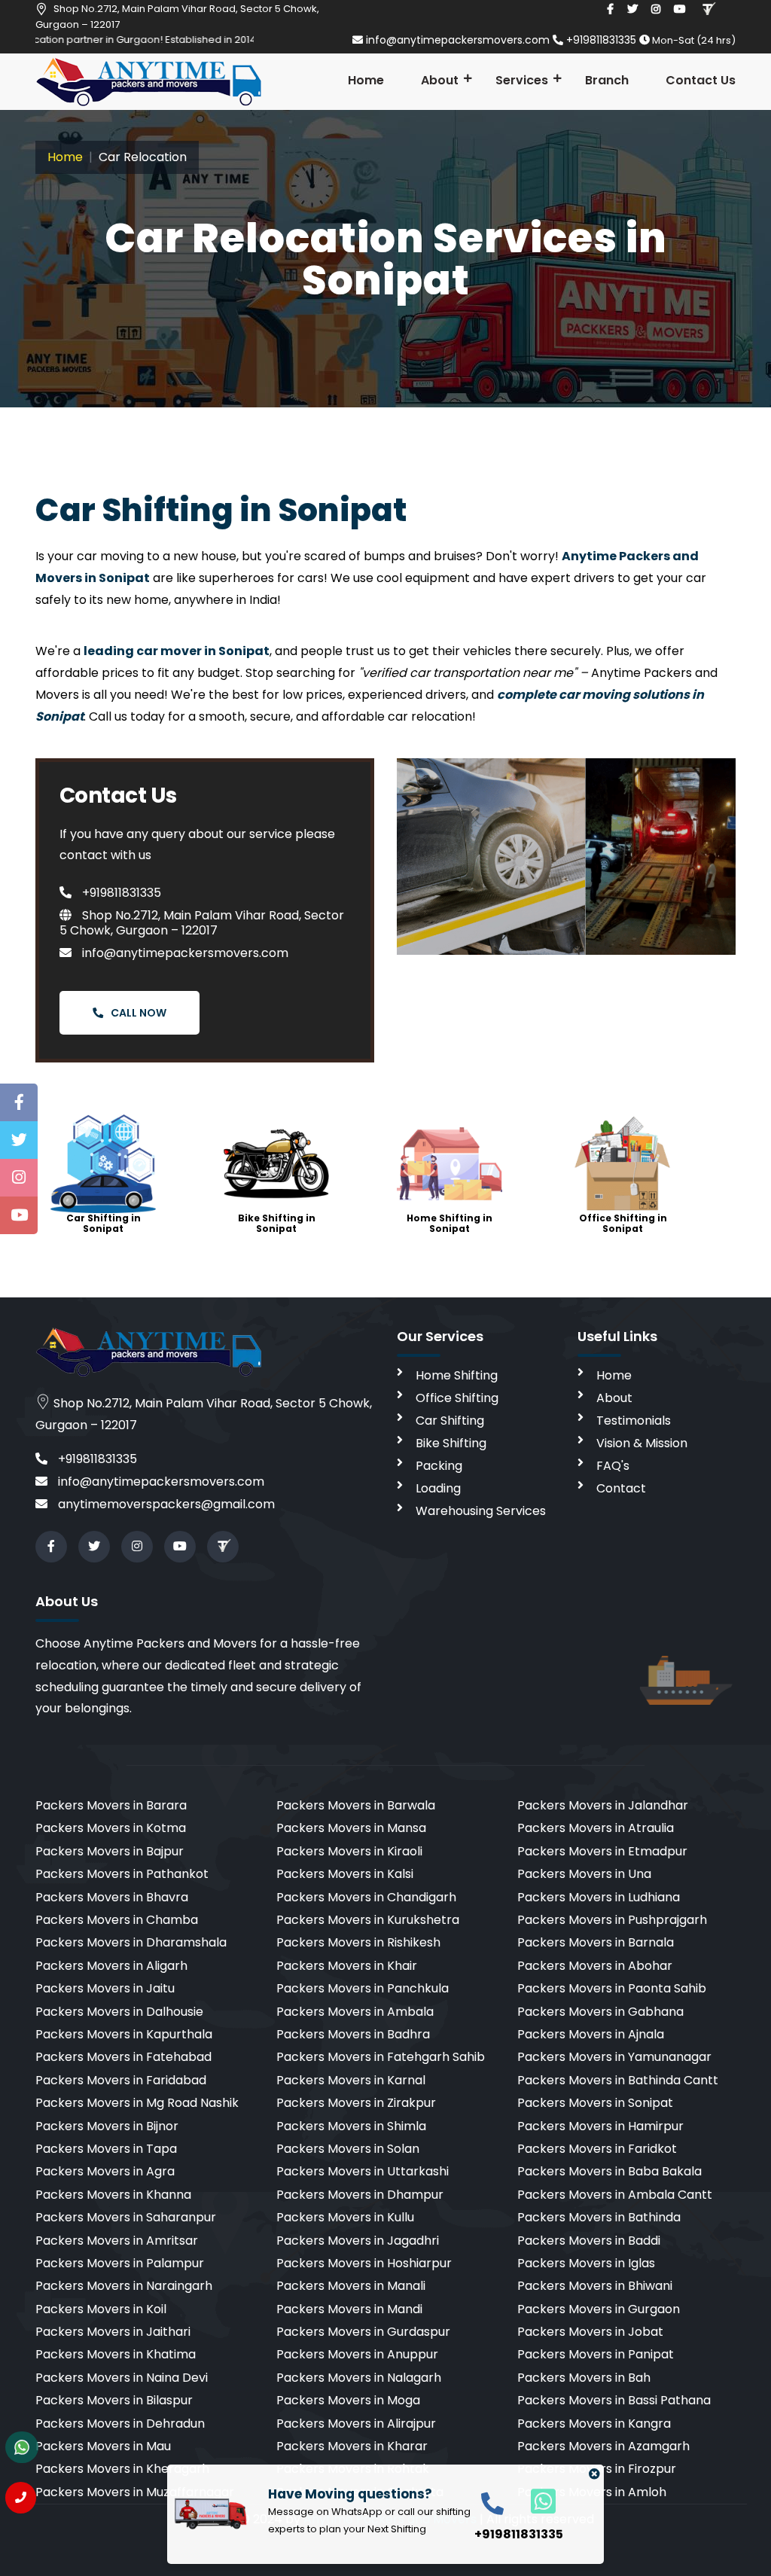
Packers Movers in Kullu (345, 2217)
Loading (438, 1488)
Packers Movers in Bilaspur (114, 2400)
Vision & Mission (642, 1443)
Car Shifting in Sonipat (104, 1223)
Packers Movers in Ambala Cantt (615, 2195)
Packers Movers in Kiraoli (349, 1851)
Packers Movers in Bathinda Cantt (618, 2080)
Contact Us (701, 80)
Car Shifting (450, 1421)
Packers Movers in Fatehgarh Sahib (381, 2057)
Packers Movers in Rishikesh (358, 1942)
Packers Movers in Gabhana (600, 2012)
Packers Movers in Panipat (596, 2354)
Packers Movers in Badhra (353, 2034)
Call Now (139, 1013)
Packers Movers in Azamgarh (603, 2446)
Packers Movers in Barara (111, 1805)
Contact (621, 1488)
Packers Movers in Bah (584, 2378)
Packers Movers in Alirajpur (356, 2424)
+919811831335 (601, 40)
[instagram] (656, 9)
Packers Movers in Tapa (106, 2149)
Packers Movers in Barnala (596, 1942)
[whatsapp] (535, 2500)
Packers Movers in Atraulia (596, 1828)
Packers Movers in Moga (348, 2400)
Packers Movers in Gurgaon (599, 2309)
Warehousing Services (481, 1511)
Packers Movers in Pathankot (122, 1874)
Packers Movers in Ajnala (591, 2034)
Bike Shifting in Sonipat (277, 1223)
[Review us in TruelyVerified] (708, 9)
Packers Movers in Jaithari (113, 2332)
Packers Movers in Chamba (117, 1920)
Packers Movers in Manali (351, 2286)
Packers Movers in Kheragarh (122, 2469)
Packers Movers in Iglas (586, 2263)
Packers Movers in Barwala (356, 1805)
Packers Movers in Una (584, 1874)
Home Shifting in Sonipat (449, 1223)
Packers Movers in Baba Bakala (609, 2171)
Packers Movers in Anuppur (357, 2354)
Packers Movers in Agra (105, 2171)
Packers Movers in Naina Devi (122, 2378)
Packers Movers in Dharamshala (131, 1942)
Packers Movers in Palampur (120, 2263)
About (440, 80)
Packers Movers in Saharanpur (126, 2217)
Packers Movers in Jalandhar (603, 1805)
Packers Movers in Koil (101, 2309)
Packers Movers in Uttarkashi (363, 2171)
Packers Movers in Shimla (351, 2126)
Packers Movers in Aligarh (111, 1966)
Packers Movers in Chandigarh (366, 1897)
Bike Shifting (451, 1443)
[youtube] (680, 9)
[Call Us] (21, 2498)
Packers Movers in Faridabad (121, 2080)
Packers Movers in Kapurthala (124, 2034)
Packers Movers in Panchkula (363, 1988)
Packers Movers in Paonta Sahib (612, 1988)
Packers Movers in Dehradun (120, 2424)
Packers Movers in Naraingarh (124, 2286)
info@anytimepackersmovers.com (458, 40)
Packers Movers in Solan (348, 2149)
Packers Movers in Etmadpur (602, 1851)
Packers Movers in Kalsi (345, 1874)
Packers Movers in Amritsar (117, 2241)
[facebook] (610, 9)
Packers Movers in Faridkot (597, 2149)
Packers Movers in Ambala (355, 2012)
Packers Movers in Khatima (116, 2354)
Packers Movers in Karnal (351, 2080)
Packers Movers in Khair (347, 1966)
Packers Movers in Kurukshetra (368, 1920)
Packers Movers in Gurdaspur (363, 2332)
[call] (492, 2503)
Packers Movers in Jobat (590, 2332)
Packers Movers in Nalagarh (359, 2378)
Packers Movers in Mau (103, 2446)
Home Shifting (457, 1375)
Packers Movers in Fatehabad (123, 2057)
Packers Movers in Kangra (594, 2424)
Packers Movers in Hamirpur (600, 2126)
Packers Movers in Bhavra (112, 1897)
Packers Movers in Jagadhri (358, 2241)
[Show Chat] (22, 2447)
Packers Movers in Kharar (352, 2446)
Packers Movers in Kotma (111, 1828)
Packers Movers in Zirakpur (356, 2103)
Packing (439, 1466)
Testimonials (634, 1421)
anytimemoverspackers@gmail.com (165, 1504)
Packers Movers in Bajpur (110, 1851)
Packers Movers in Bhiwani (595, 2286)
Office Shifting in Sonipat (623, 1223)
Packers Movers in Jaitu (105, 1988)
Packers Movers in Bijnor (107, 2126)
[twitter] (632, 9)
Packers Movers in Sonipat (595, 2103)
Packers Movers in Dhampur (360, 2195)
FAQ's (613, 1466)
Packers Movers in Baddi (589, 2241)
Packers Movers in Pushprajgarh (612, 1920)
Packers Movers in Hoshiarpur (364, 2263)
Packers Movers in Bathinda (599, 2217)
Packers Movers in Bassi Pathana (614, 2400)
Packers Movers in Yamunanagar (614, 2057)
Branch (607, 80)
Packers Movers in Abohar (595, 1966)
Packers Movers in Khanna (113, 2195)
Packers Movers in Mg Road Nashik (137, 2103)
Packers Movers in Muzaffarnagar (135, 2492)
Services (522, 80)
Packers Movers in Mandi (349, 2309)
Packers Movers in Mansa (351, 1828)
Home (366, 80)
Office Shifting (457, 1398)
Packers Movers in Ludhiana (599, 1897)
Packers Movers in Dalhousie (119, 2012)
